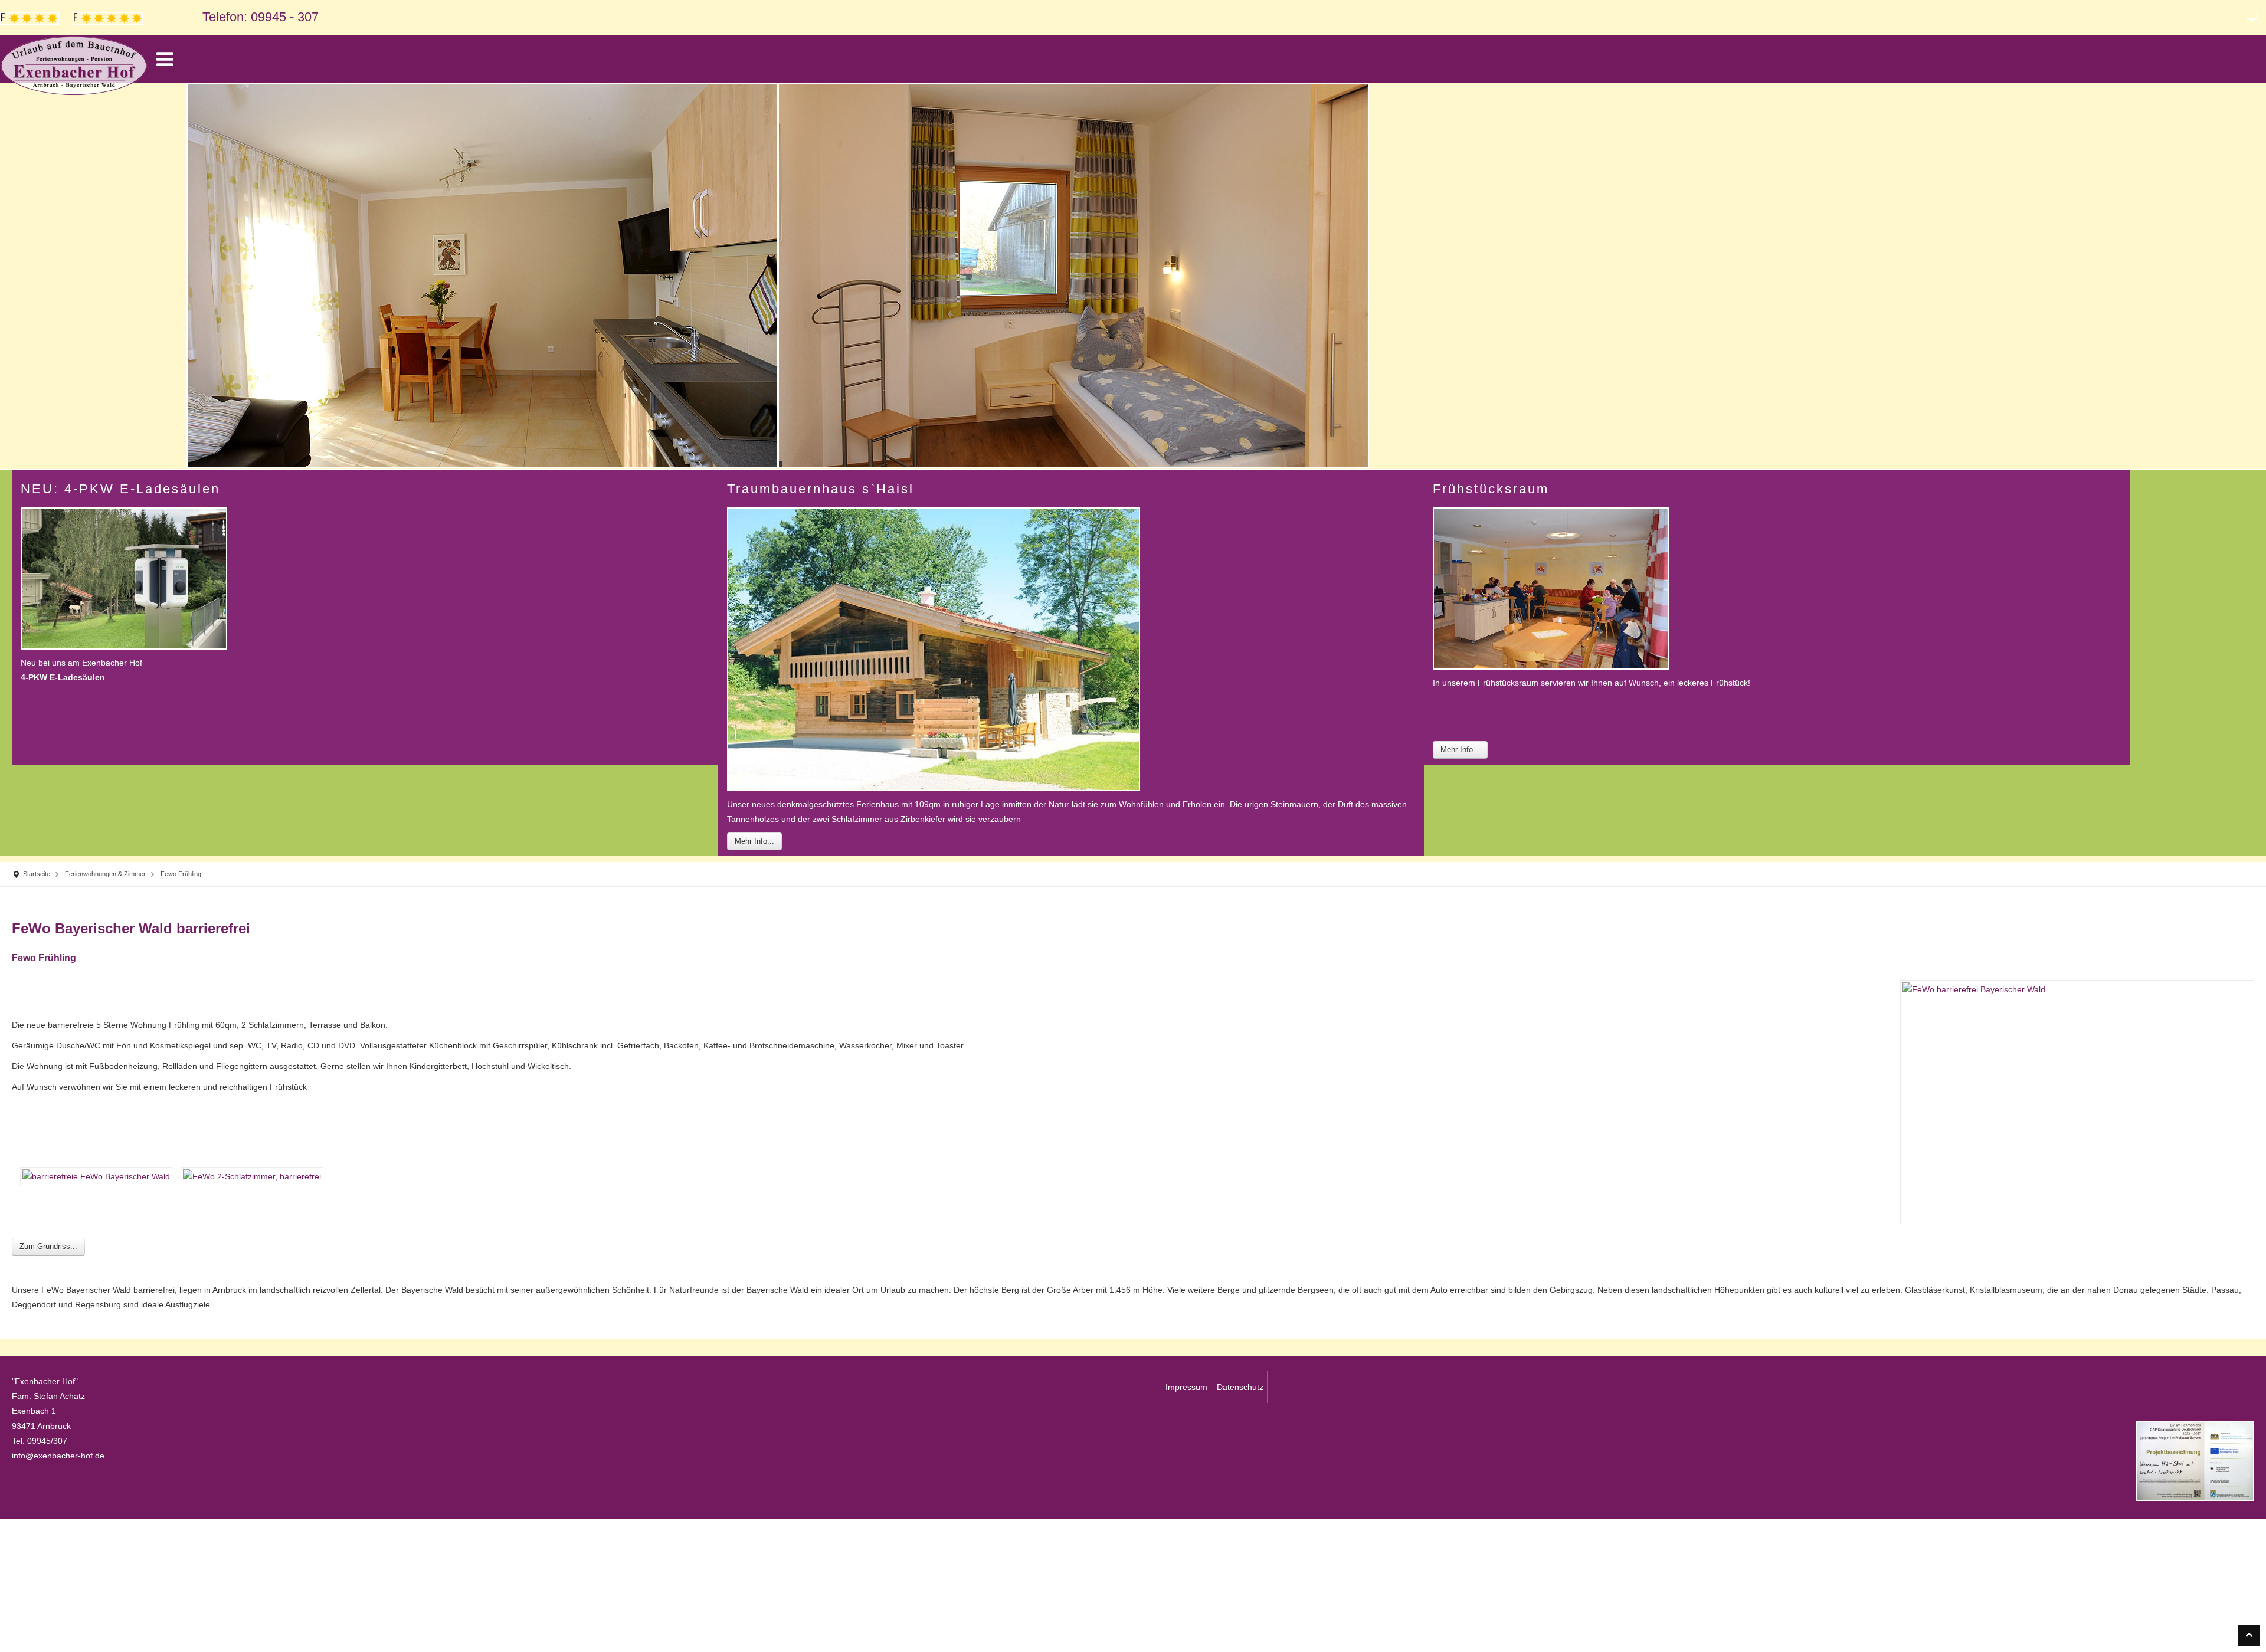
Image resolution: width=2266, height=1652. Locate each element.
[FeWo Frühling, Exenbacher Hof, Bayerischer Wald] (92, 1182)
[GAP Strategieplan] (2195, 1466)
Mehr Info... (754, 843)
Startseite (40, 877)
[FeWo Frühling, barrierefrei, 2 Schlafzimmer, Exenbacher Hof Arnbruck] (248, 1182)
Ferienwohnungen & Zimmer (119, 877)
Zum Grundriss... (48, 1252)
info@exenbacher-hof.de (58, 1461)
